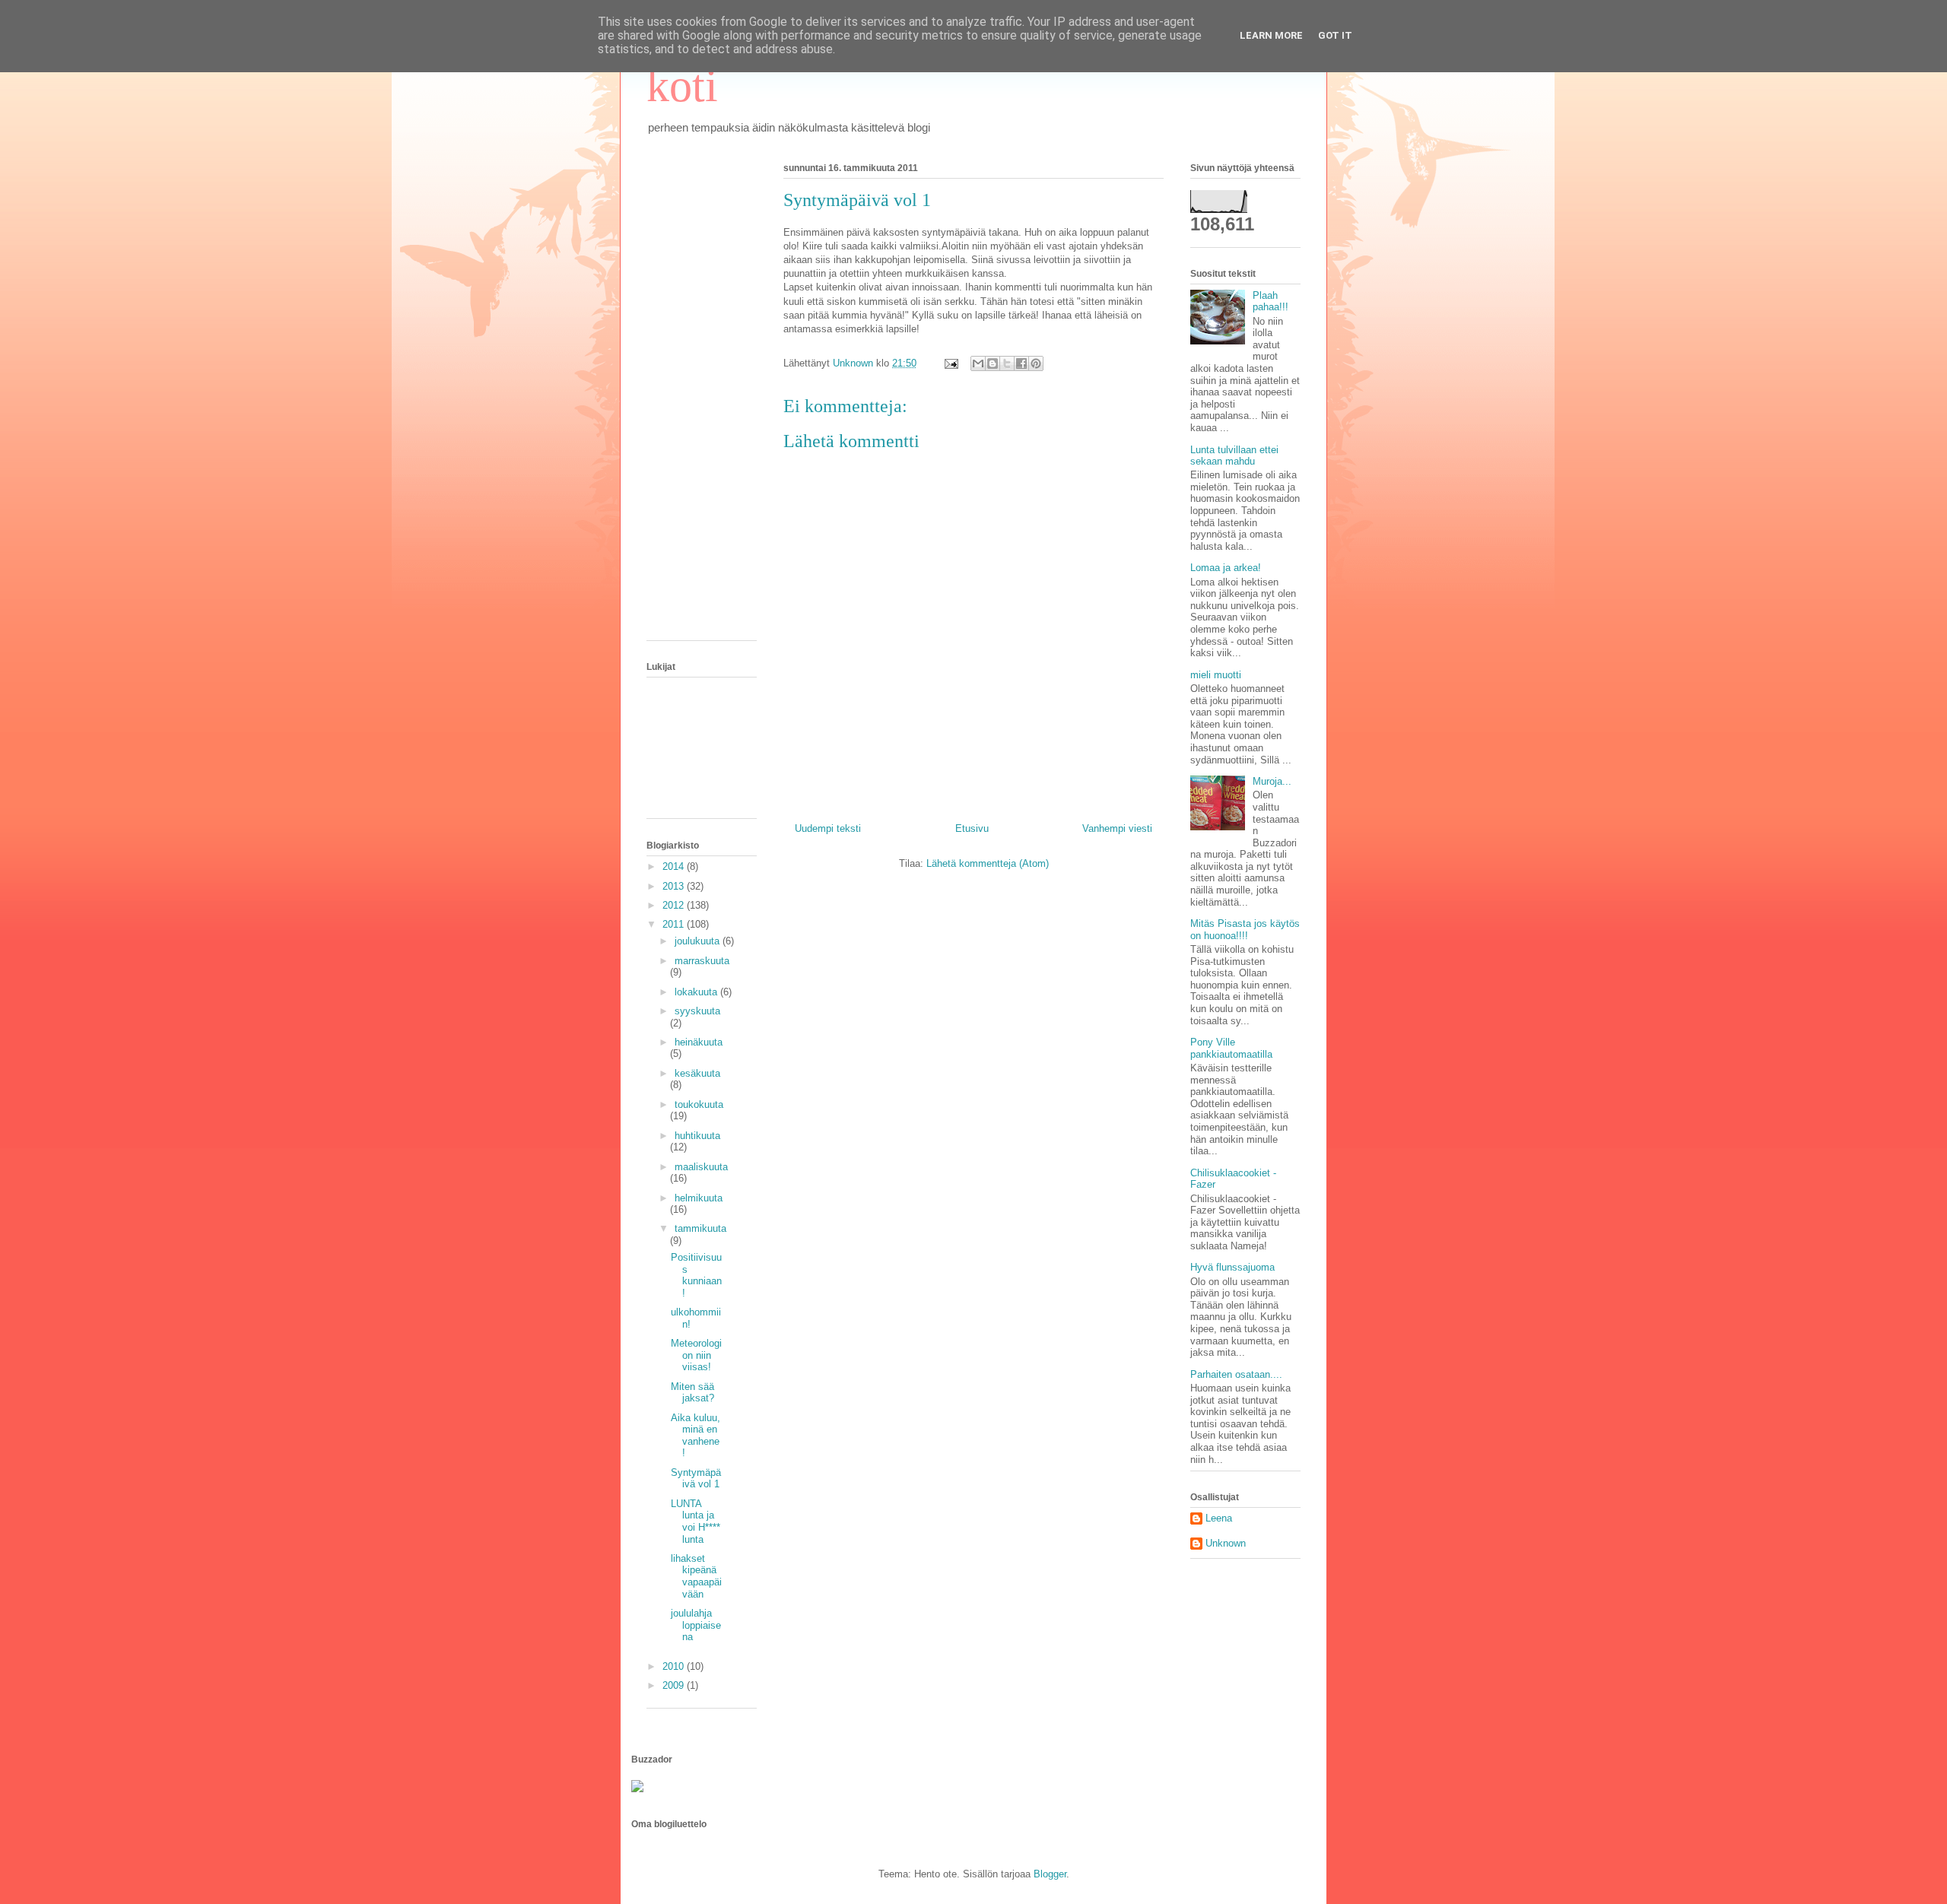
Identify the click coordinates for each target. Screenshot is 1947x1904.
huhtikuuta (697, 1136)
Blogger (1050, 1874)
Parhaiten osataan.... (1236, 1374)
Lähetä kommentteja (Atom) (988, 863)
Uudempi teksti (828, 828)
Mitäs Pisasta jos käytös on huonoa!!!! (1245, 930)
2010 (675, 1666)
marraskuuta (702, 961)
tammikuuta (700, 1228)
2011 (675, 924)
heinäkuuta (699, 1042)
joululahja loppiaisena (696, 1625)
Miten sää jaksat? (692, 1393)
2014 (675, 866)
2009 (675, 1685)
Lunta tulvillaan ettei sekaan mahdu (1234, 456)
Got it (1335, 35)
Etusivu (972, 828)
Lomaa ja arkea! (1226, 568)
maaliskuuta (701, 1167)
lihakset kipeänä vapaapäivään (696, 1576)
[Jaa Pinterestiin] (1036, 363)
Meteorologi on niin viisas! (696, 1355)
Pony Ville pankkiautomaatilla (1231, 1048)
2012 (675, 905)
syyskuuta (697, 1011)
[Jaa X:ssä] (1007, 363)
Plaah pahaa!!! (1270, 301)
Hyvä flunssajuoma (1232, 1267)
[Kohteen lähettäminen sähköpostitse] (978, 363)
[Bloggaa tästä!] (993, 363)
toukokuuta (699, 1104)
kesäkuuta (697, 1073)
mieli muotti (1216, 675)
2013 (675, 886)
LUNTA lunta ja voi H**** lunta (696, 1522)
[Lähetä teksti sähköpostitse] (950, 363)
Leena (1219, 1518)
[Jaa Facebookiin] (1021, 363)
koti (682, 86)
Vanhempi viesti (1117, 828)
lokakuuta (697, 992)
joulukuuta (699, 941)
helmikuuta (699, 1198)
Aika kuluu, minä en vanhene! (696, 1436)
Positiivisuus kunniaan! (696, 1275)
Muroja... (1272, 781)
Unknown (1226, 1543)
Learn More (1271, 35)
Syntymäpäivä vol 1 (696, 1479)
